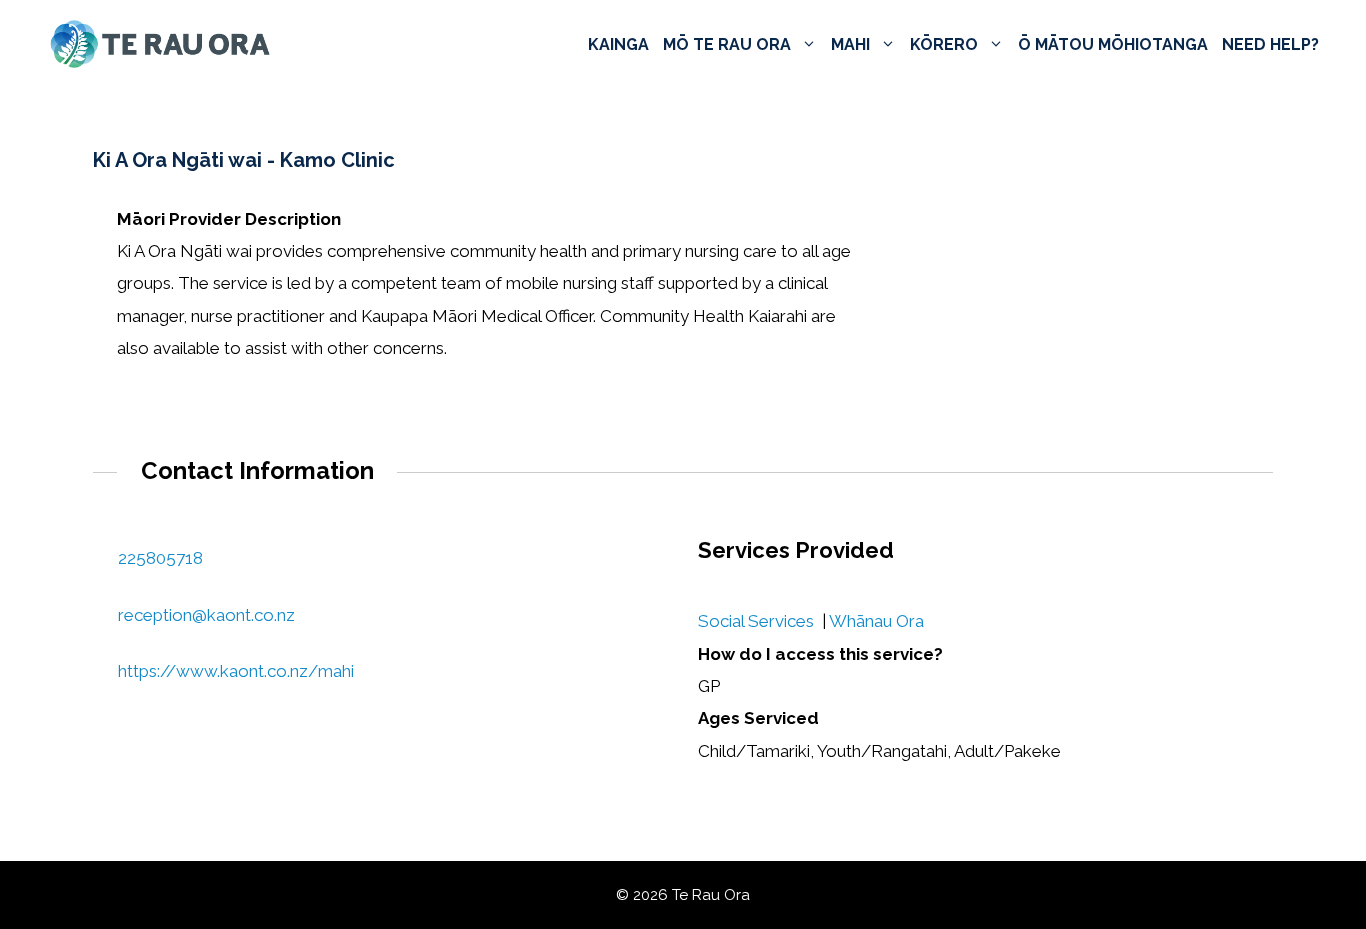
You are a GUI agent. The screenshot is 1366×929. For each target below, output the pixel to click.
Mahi (850, 44)
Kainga (618, 44)
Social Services (756, 621)
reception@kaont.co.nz (206, 615)
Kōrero (944, 44)
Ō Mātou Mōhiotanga (1113, 44)
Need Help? (1270, 44)
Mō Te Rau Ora (727, 44)
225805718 (160, 558)
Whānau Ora (876, 621)
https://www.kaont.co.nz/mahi (236, 671)
